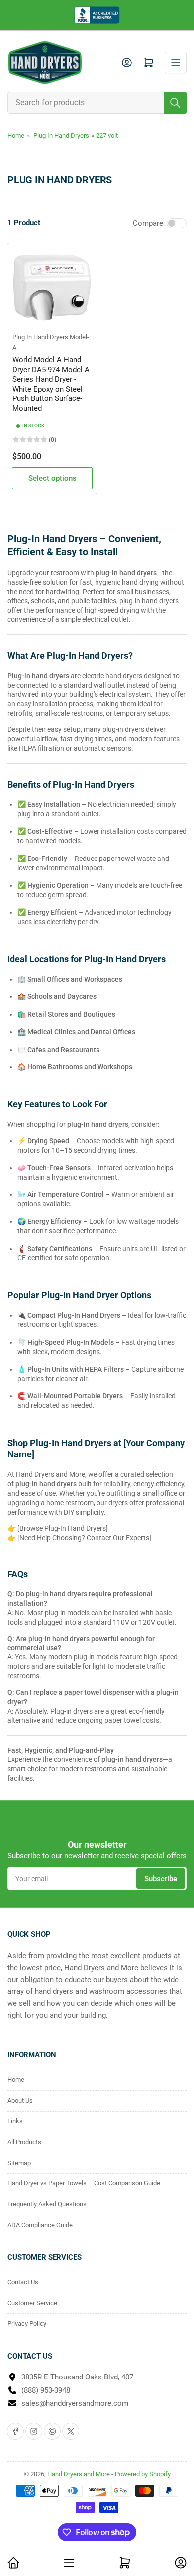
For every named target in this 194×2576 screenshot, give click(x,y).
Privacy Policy (27, 2324)
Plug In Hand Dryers (61, 136)
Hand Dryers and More (79, 2474)
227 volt (107, 136)
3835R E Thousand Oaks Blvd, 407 (77, 2377)
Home (16, 136)
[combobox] (97, 103)
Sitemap (19, 2163)
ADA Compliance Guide (40, 2225)
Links (15, 2121)
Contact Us (23, 2282)
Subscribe (161, 1879)
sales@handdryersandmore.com (75, 2403)
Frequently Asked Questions (47, 2204)
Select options (52, 478)
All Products (24, 2142)
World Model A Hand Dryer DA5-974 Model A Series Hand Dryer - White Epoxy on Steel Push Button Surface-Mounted (51, 384)
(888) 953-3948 (46, 2390)
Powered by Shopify (143, 2474)
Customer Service (32, 2303)
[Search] (175, 103)
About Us (20, 2100)
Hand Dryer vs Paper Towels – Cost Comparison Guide (84, 2183)
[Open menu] (176, 63)
